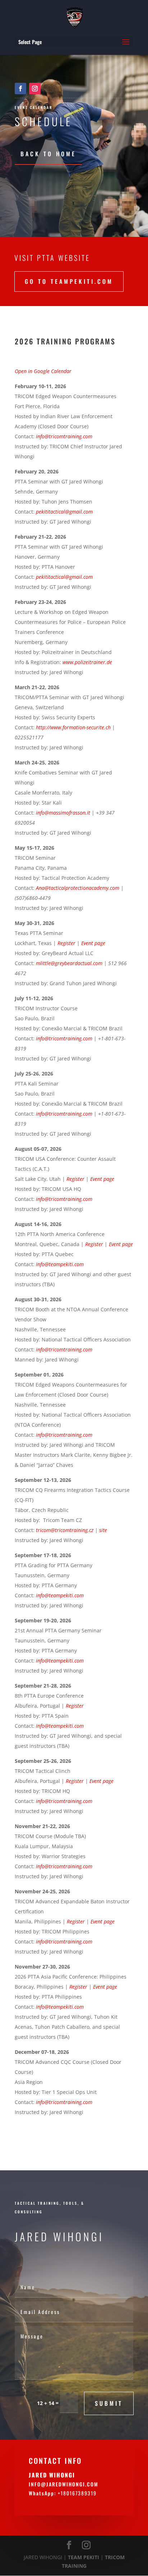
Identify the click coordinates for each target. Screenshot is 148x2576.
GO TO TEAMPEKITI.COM (69, 281)
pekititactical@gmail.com (64, 512)
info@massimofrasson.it (63, 813)
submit (109, 2403)
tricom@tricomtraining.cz (65, 1530)
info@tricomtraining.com (64, 1038)
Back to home (48, 154)
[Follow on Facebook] (20, 89)
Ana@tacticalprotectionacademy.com (78, 888)
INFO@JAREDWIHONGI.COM (64, 2484)
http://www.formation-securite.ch (73, 727)
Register (75, 1781)
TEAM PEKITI (84, 2557)
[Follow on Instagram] (35, 89)
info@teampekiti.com (60, 1264)
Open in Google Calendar (43, 371)
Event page (101, 1781)
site (103, 1530)
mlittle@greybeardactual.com (69, 963)
